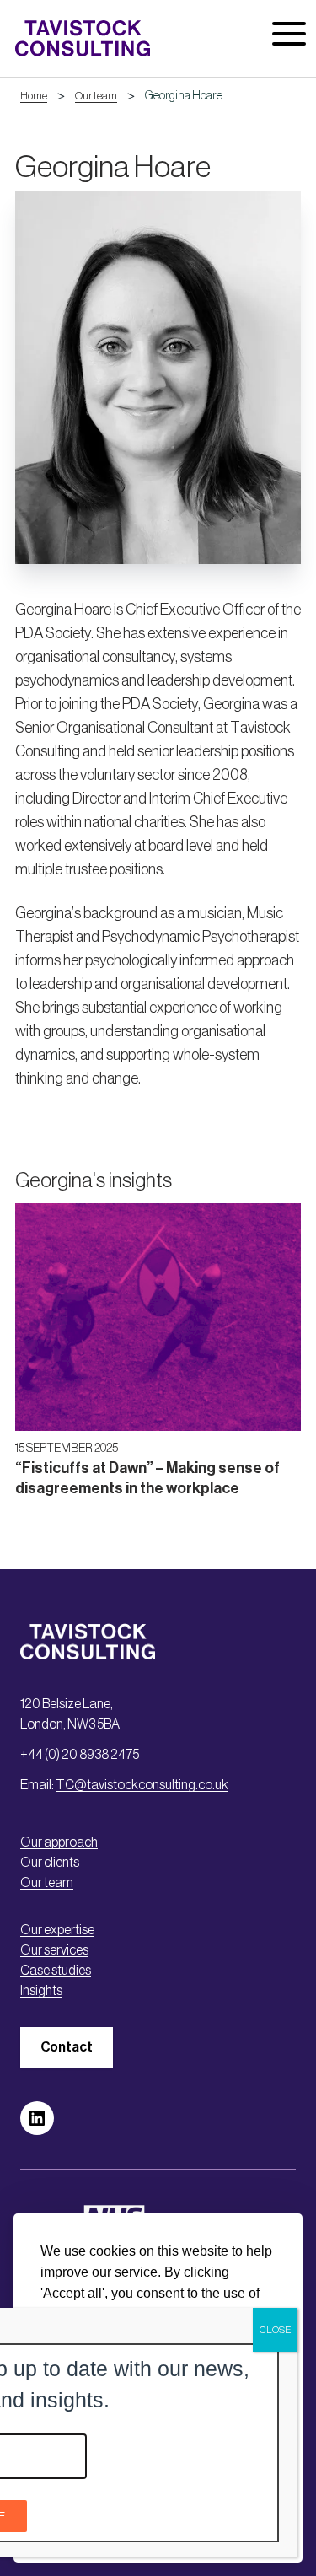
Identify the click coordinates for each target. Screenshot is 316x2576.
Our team (96, 96)
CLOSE (275, 2330)
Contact (67, 2047)
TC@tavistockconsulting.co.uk (142, 1784)
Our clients (50, 1862)
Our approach (59, 1842)
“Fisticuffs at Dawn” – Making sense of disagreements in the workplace (147, 1488)
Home (34, 96)
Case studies (56, 1970)
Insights (41, 1990)
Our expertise (57, 1929)
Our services (54, 1949)
